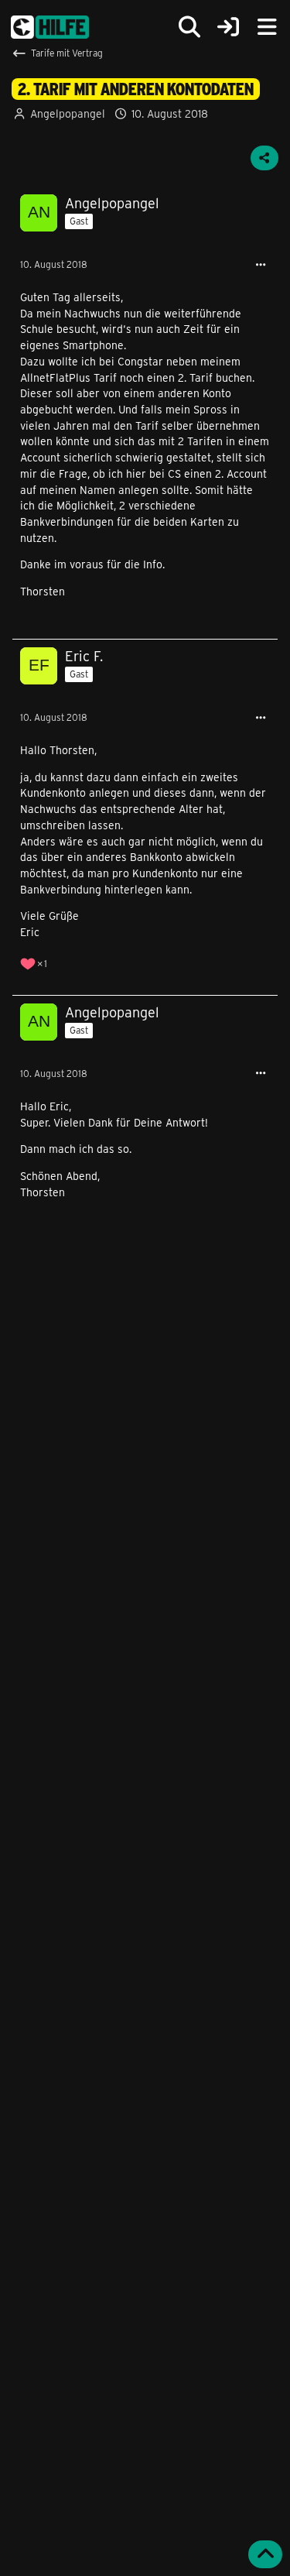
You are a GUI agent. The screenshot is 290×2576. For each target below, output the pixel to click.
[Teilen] (264, 158)
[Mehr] (261, 265)
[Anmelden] (228, 27)
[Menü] (267, 27)
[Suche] (189, 27)
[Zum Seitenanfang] (265, 2554)
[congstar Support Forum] (50, 27)
